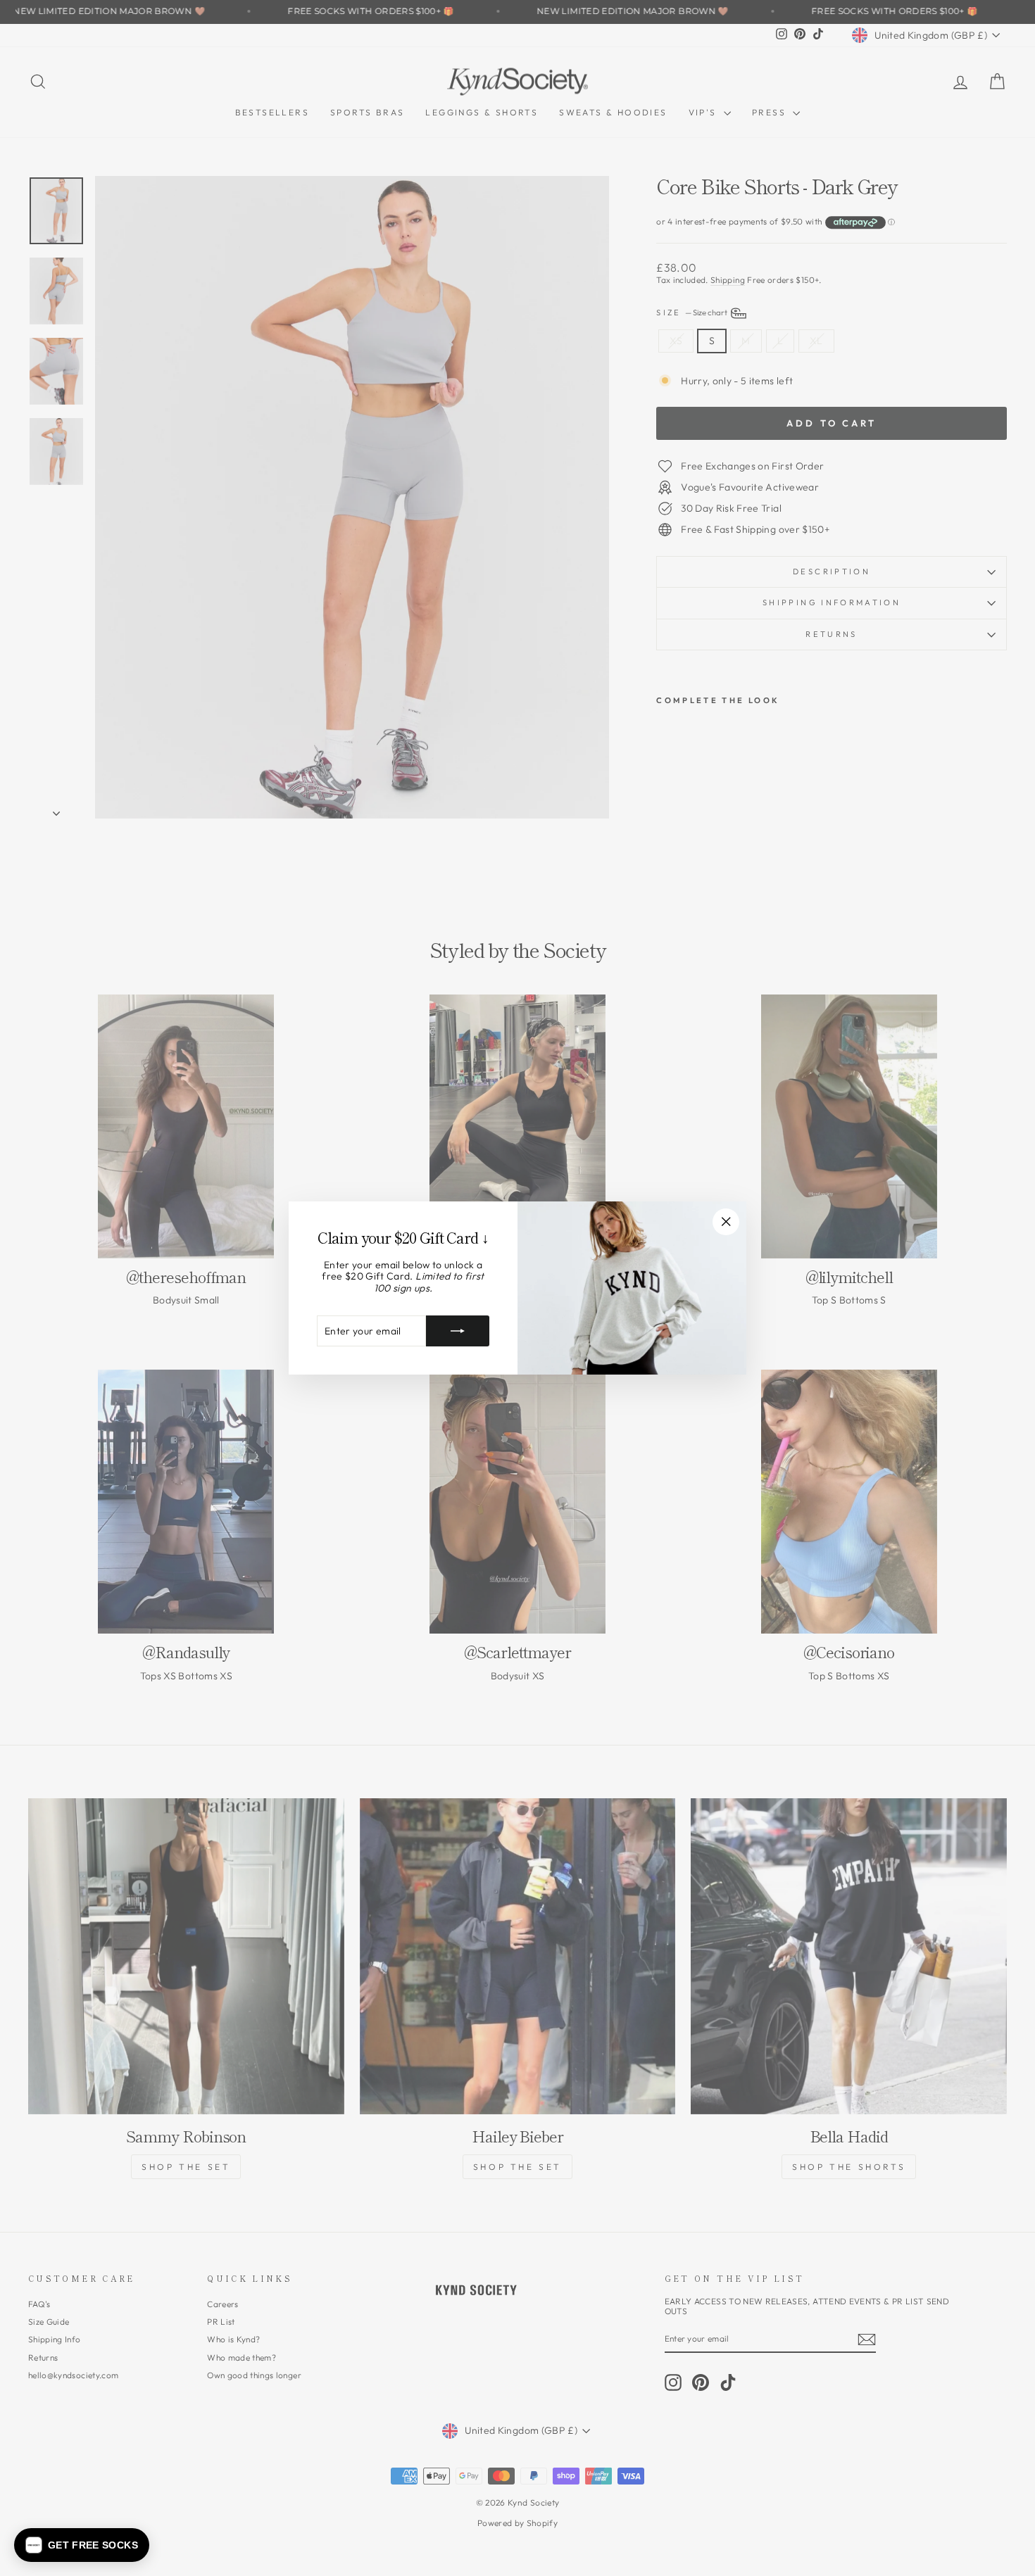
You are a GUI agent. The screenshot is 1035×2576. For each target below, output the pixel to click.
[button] (82, 2545)
